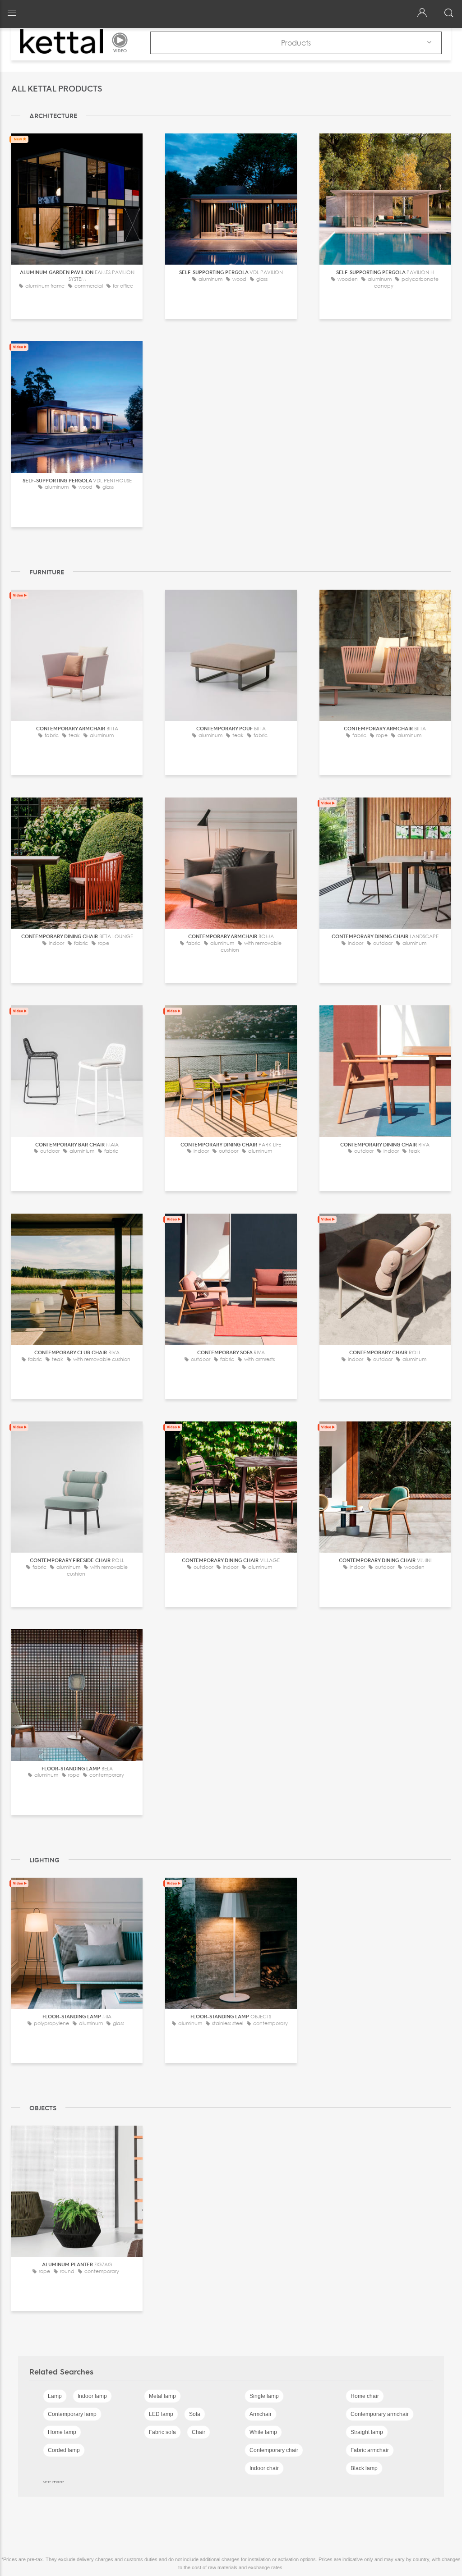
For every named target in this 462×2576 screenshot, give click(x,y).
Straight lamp (367, 2432)
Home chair (365, 2396)
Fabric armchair (370, 2450)
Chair (199, 2432)
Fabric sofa (162, 2432)
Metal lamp (162, 2396)
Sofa (195, 2414)
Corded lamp (64, 2450)
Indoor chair (264, 2468)
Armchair (261, 2414)
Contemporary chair (274, 2450)
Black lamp (364, 2468)
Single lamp (264, 2396)
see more (53, 2481)
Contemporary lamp (72, 2414)
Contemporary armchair (380, 2414)
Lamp (55, 2396)
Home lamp (62, 2432)
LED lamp (161, 2414)
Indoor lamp (92, 2396)
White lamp (263, 2432)
